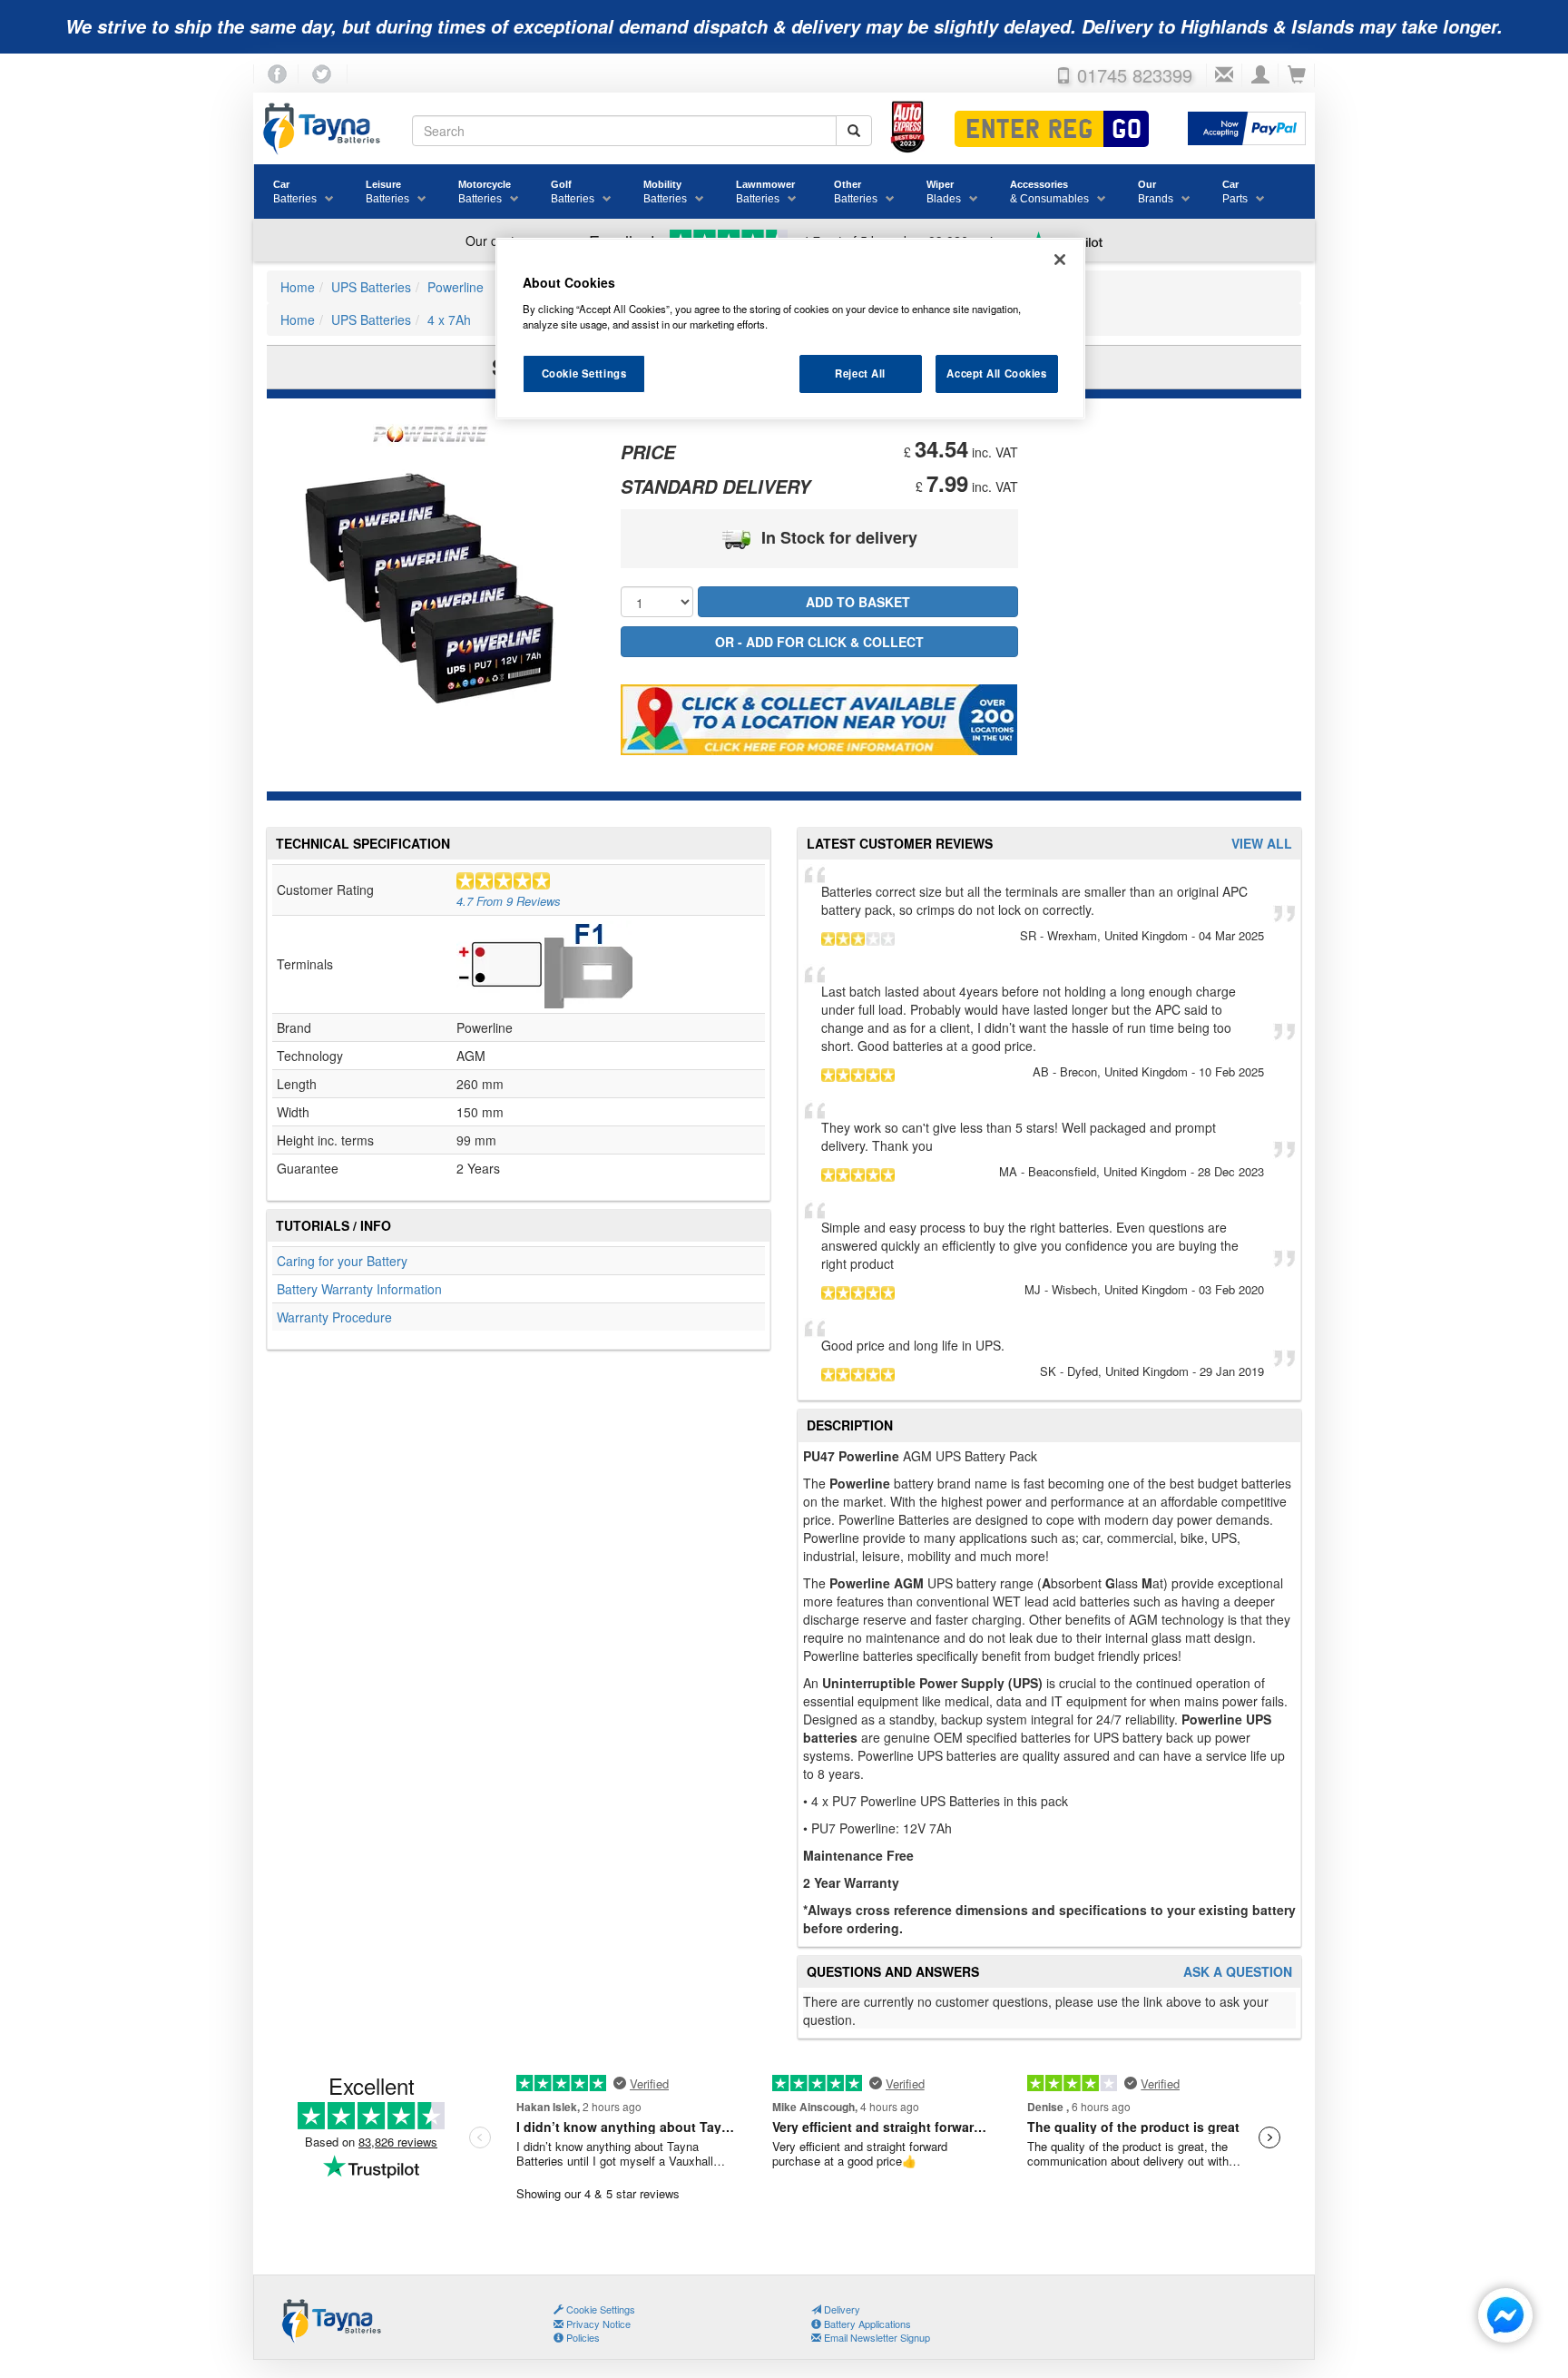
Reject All (860, 373)
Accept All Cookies (996, 373)
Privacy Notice (597, 2324)
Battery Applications (866, 2324)
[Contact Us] (1224, 75)
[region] (790, 329)
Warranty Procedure (334, 1317)
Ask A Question (1238, 1972)
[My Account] (1260, 75)
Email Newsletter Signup (876, 2337)
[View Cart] (1297, 75)
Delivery (841, 2309)
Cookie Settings (584, 373)
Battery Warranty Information (359, 1289)
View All (1262, 844)
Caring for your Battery (342, 1261)
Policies (582, 2337)
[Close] (1060, 260)
